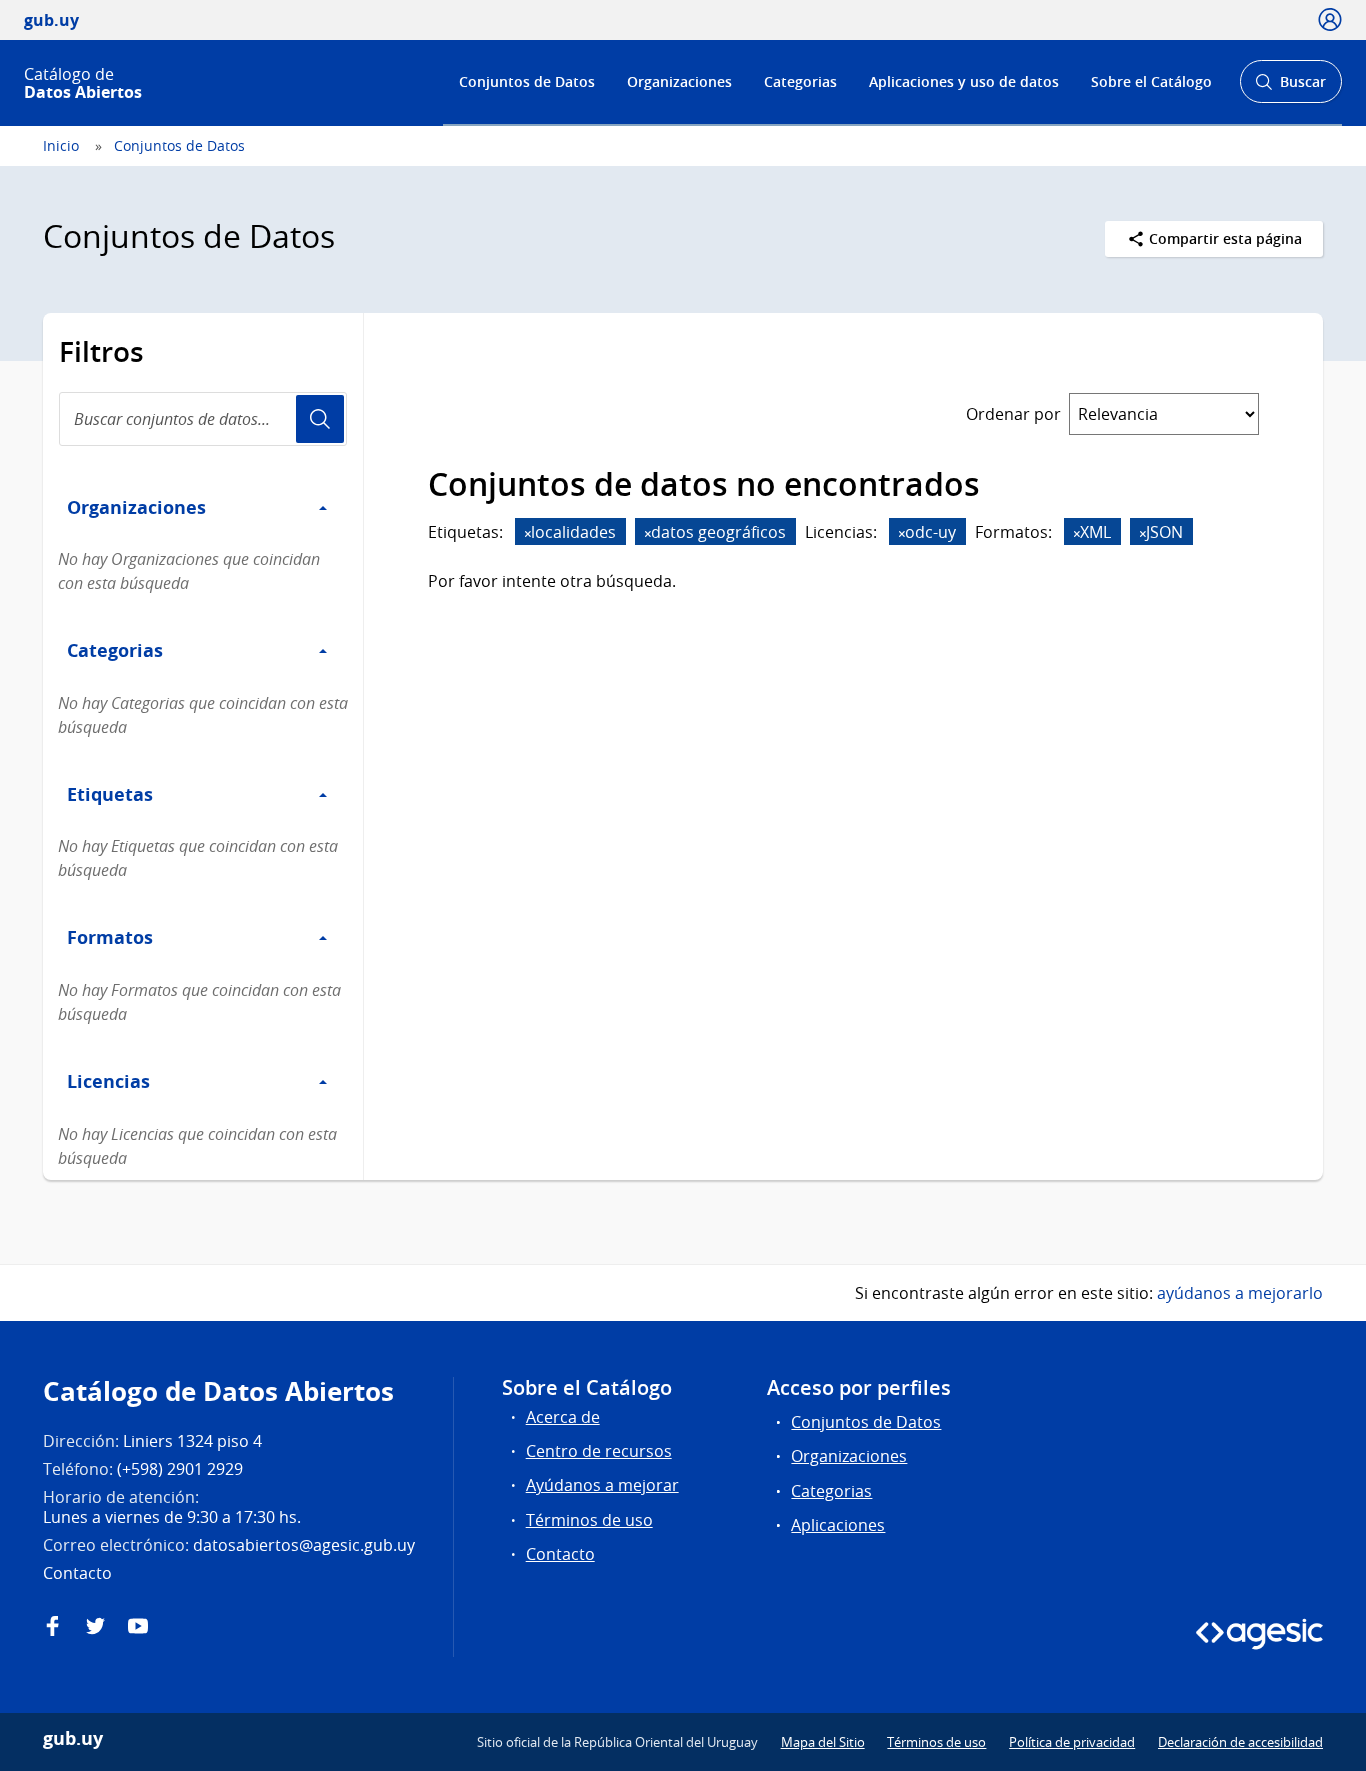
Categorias (800, 81)
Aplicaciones (838, 1525)
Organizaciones (679, 81)
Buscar (1290, 87)
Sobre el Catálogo (1151, 81)
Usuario (320, 419)
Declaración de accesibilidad (1240, 1742)
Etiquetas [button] (110, 794)
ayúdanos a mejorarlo (1240, 1293)
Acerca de (563, 1417)
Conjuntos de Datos (527, 81)
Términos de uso (589, 1520)
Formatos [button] (110, 937)
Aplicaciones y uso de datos (964, 81)
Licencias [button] (108, 1081)
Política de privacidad (1072, 1742)
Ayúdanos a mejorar (602, 1485)
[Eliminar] (528, 533)
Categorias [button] (115, 650)
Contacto (560, 1554)
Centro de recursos (599, 1451)
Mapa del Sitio (823, 1742)
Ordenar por (1013, 414)
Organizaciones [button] (136, 507)
